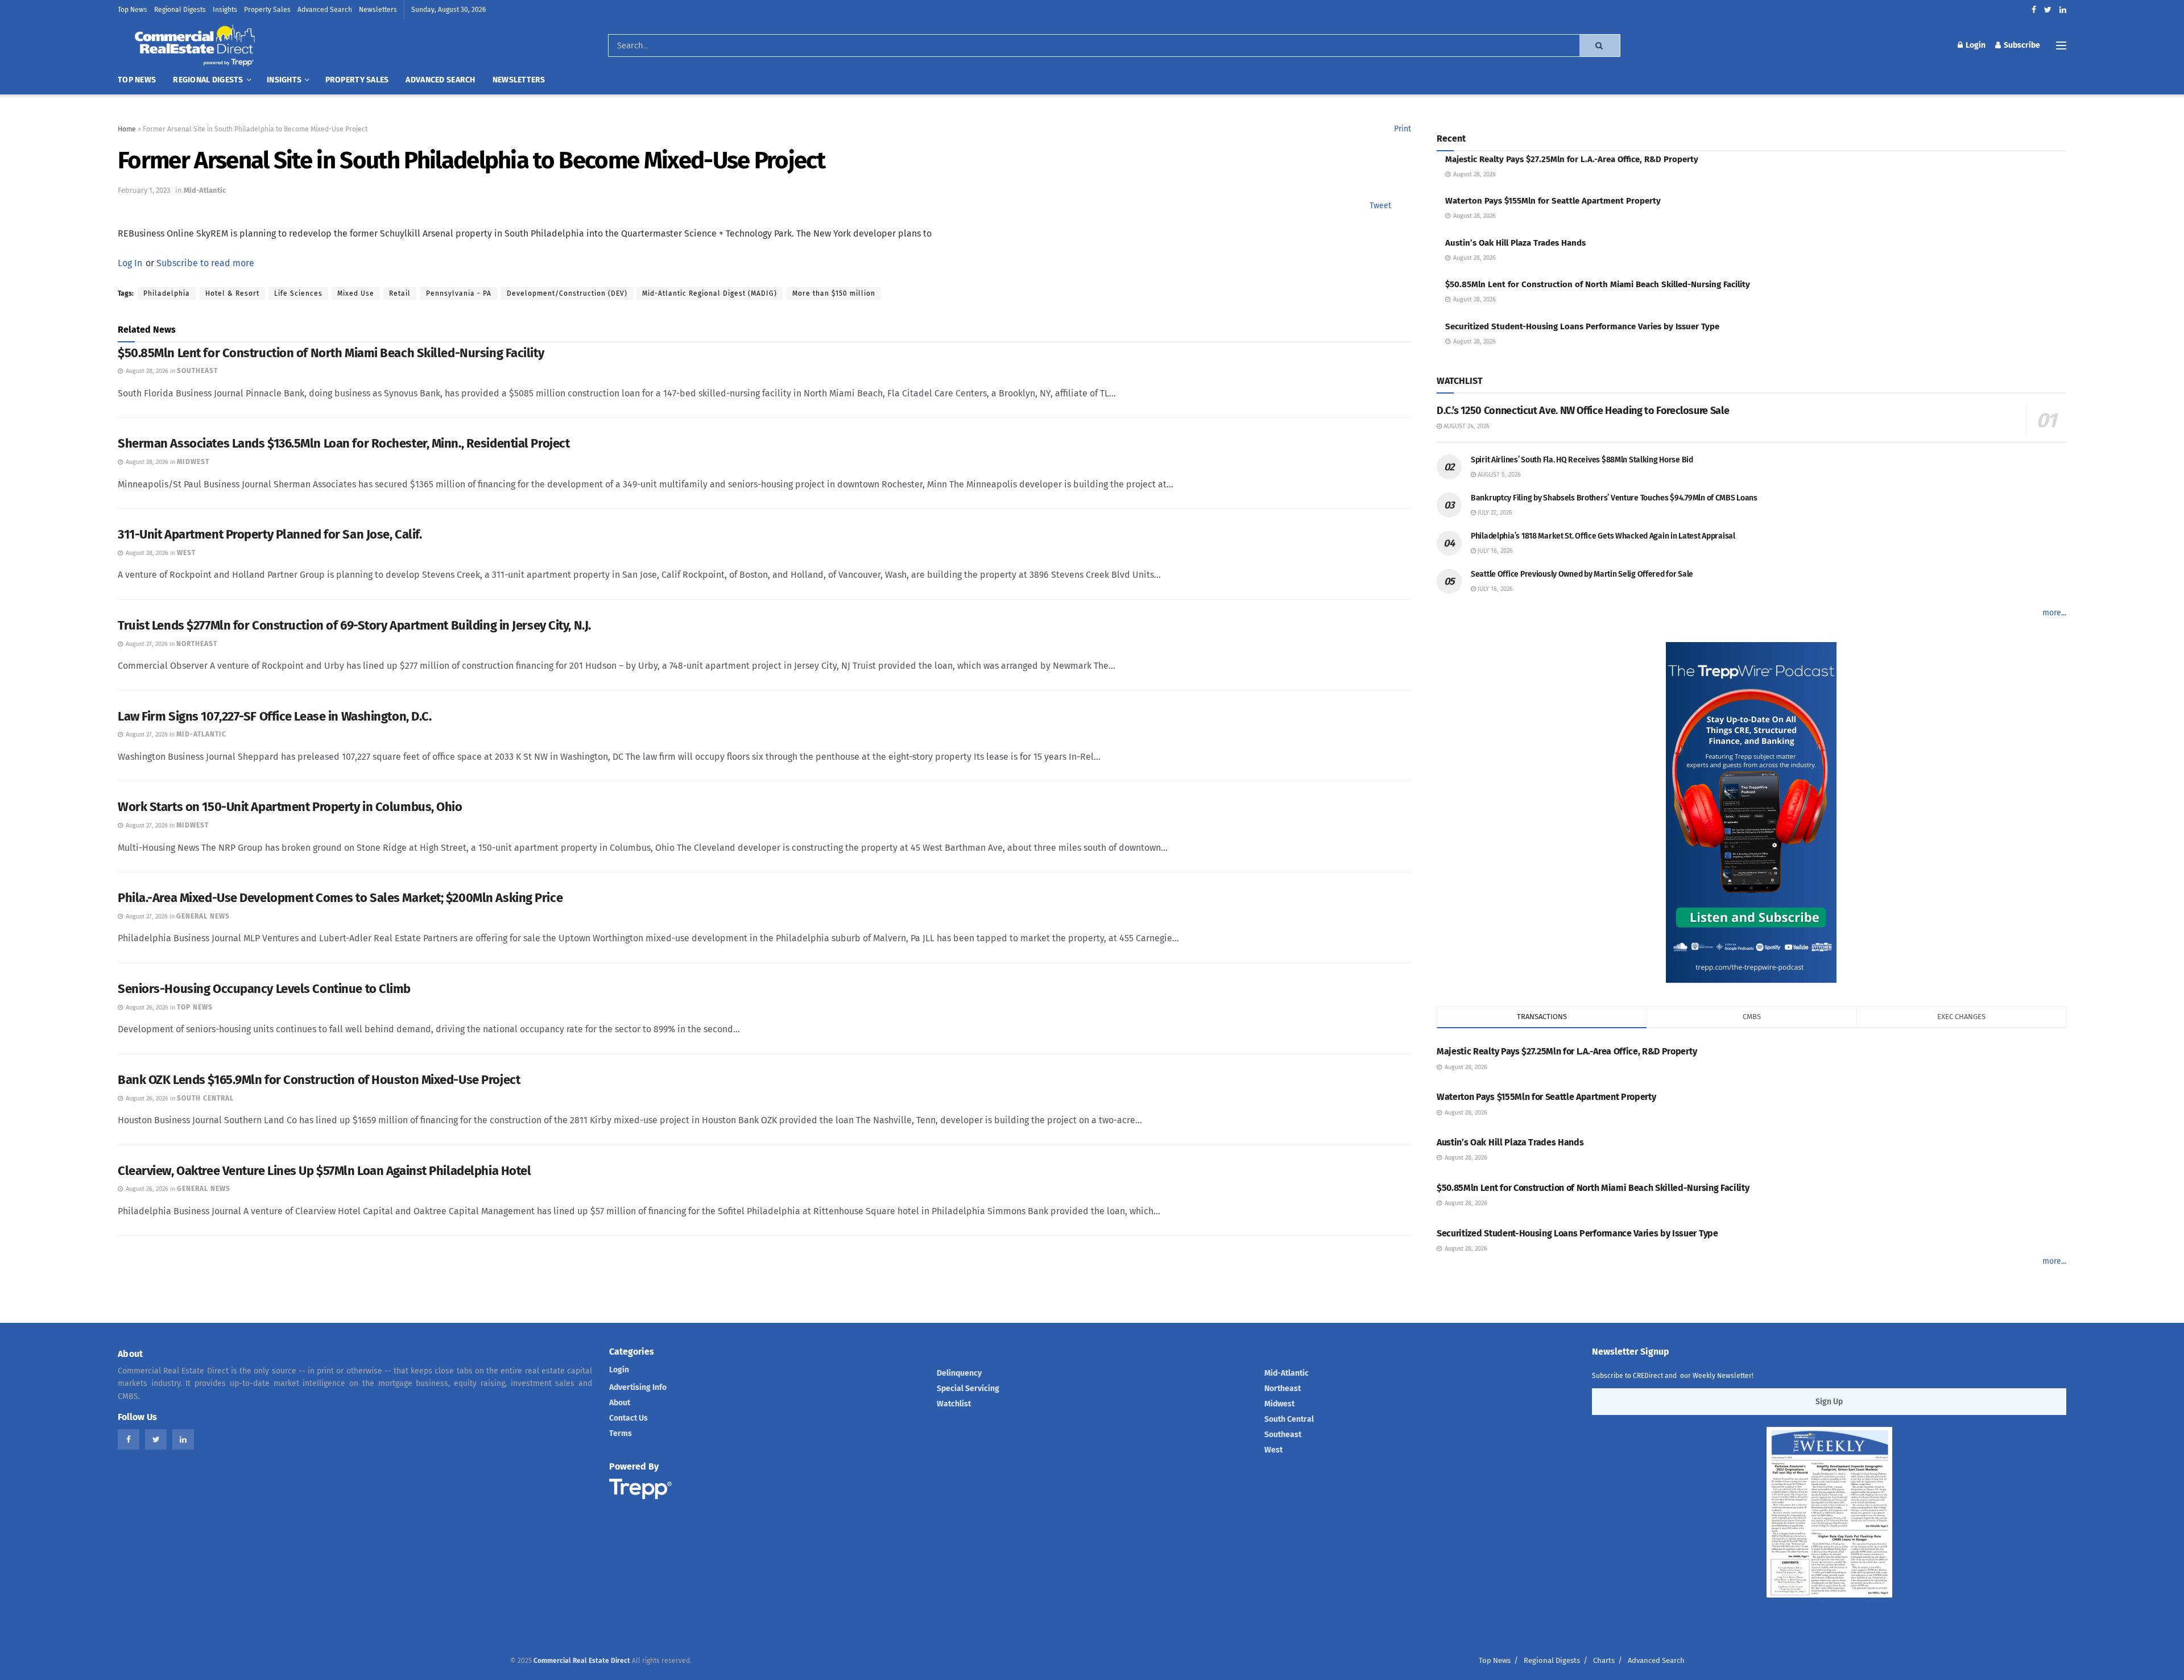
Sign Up (1829, 1402)
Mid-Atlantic (205, 190)
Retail (400, 293)
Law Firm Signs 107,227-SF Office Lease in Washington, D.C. (274, 716)
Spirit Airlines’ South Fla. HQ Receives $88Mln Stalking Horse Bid (1582, 460)
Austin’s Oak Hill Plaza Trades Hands (1515, 243)
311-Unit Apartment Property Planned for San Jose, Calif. (270, 534)
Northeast (1283, 1389)
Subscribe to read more (205, 263)
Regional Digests (180, 10)
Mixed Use (356, 293)
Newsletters (378, 10)
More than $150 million (834, 293)
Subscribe (2021, 45)
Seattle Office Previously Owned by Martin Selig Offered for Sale (1582, 574)
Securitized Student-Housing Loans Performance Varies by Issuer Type (1582, 326)
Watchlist (954, 1404)
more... (2054, 613)
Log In (130, 263)
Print (1403, 129)
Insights (225, 10)
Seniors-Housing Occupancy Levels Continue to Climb (264, 989)
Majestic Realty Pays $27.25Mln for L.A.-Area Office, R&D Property (1572, 159)
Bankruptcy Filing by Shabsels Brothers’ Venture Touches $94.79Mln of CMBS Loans (1614, 498)
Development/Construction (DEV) (567, 293)
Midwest (1279, 1404)
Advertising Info (638, 1387)
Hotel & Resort (232, 293)
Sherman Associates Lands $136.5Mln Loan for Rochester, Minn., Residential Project (344, 443)
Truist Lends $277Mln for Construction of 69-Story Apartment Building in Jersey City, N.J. (354, 625)
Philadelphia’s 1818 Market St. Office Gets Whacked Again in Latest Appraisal (1603, 536)
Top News (133, 10)
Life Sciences (298, 293)
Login (1975, 45)
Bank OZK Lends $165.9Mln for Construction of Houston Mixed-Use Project (319, 1080)
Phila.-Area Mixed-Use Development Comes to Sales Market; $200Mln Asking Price (340, 898)
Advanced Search (325, 10)
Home (127, 129)
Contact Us (628, 1418)
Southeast (1283, 1435)
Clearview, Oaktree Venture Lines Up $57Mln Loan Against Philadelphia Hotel (324, 1171)
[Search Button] (1600, 45)
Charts (1604, 1660)
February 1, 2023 (144, 190)
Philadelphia (167, 293)
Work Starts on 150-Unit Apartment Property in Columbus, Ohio (290, 807)
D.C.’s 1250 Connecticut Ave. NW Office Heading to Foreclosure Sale (1583, 411)
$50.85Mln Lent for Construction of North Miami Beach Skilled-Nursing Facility (331, 353)
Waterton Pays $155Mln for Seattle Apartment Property (1553, 201)
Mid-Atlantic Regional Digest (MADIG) (710, 293)
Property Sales (267, 10)
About (620, 1403)
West (1273, 1450)
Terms (621, 1433)
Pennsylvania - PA (459, 293)
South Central (1289, 1419)
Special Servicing (968, 1389)
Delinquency (959, 1373)
